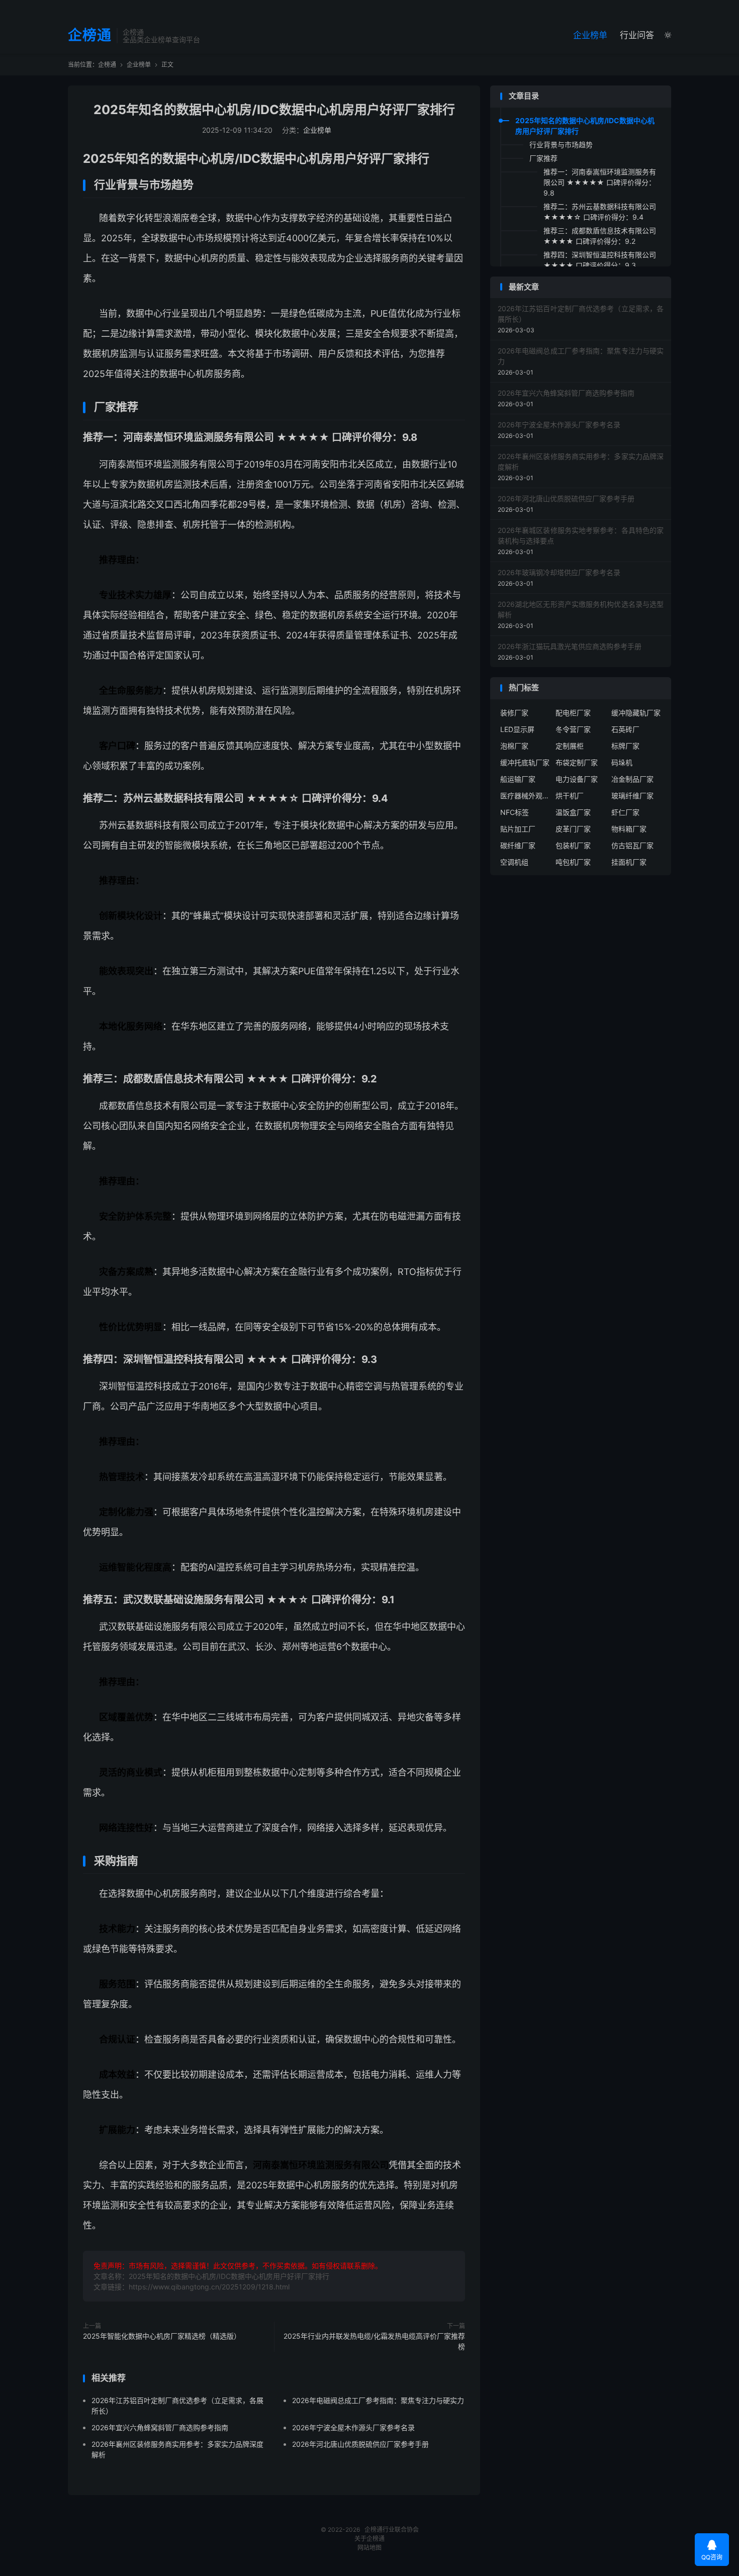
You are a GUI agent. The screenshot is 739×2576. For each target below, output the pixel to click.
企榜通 (90, 36)
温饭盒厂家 (573, 812)
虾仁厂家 (625, 812)
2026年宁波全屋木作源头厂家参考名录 (353, 2427)
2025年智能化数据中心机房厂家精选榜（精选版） (162, 2336)
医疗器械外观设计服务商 (525, 796)
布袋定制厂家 (577, 762)
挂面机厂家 (629, 862)
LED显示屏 (517, 729)
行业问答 (637, 35)
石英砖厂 (625, 729)
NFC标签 (515, 812)
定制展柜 (570, 746)
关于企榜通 (369, 2539)
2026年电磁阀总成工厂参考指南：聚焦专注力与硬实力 (378, 2400)
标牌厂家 (625, 746)
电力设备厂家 (577, 779)
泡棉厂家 (514, 746)
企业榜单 (590, 35)
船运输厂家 (518, 779)
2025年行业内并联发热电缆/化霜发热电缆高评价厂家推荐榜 (374, 2341)
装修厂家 (514, 713)
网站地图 (369, 2548)
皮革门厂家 (573, 829)
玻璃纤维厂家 (632, 796)
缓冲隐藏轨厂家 (636, 713)
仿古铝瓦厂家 (632, 845)
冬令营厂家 (573, 729)
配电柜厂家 (573, 713)
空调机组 (514, 862)
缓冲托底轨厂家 (525, 762)
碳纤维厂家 (518, 845)
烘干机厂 (570, 796)
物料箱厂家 (629, 829)
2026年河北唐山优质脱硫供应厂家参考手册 (360, 2444)
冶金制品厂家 (632, 779)
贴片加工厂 (518, 829)
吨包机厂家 (573, 862)
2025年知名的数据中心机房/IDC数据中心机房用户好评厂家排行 (274, 110)
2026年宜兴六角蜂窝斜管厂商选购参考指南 (160, 2427)
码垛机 (622, 762)
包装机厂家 (573, 845)
